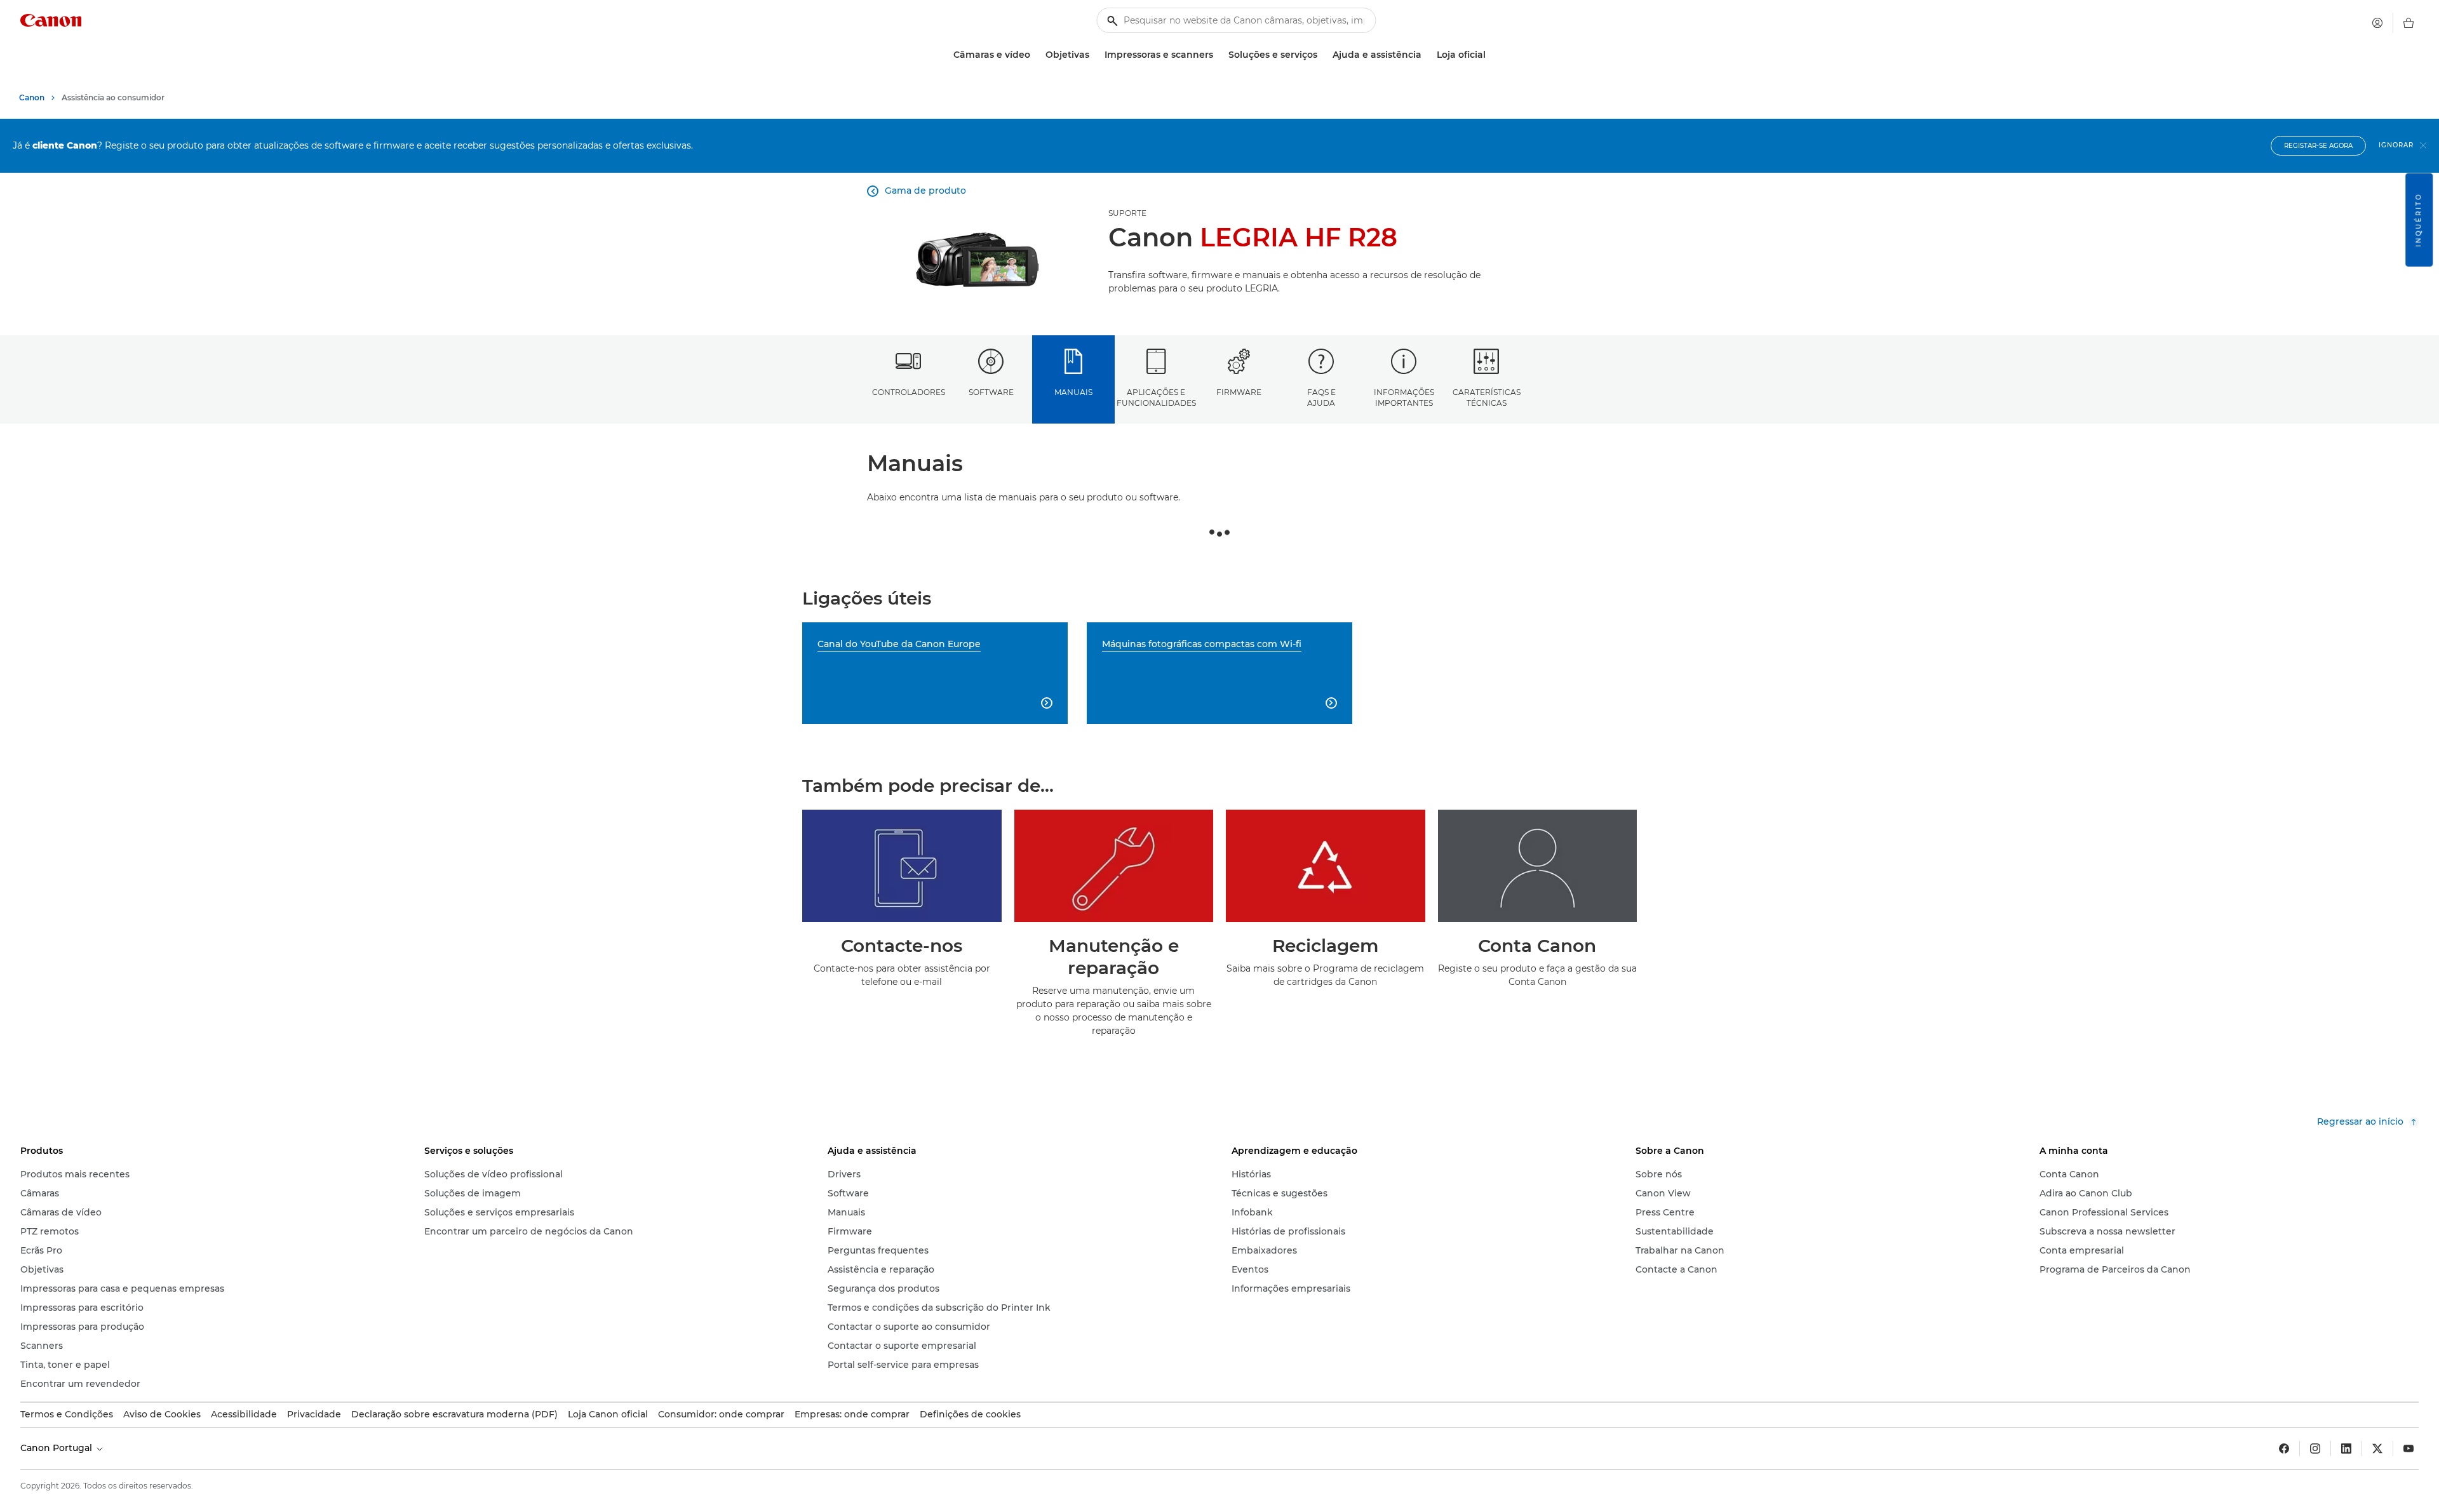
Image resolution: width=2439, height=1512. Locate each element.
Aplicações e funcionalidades (1156, 398)
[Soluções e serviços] (1322, 55)
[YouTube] (2409, 1448)
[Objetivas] (1094, 55)
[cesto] (2409, 23)
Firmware (1239, 392)
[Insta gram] (2315, 1448)
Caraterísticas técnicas (1487, 398)
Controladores (909, 392)
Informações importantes (1404, 398)
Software (991, 392)
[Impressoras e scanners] (1218, 55)
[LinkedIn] (2346, 1448)
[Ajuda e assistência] (1427, 55)
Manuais (1073, 392)
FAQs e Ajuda (1321, 398)
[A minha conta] (2377, 23)
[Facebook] (2284, 1448)
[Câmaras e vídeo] (1035, 55)
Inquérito (2418, 220)
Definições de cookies (970, 1414)
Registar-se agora (2318, 146)
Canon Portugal (57, 1448)
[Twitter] (2377, 1448)
